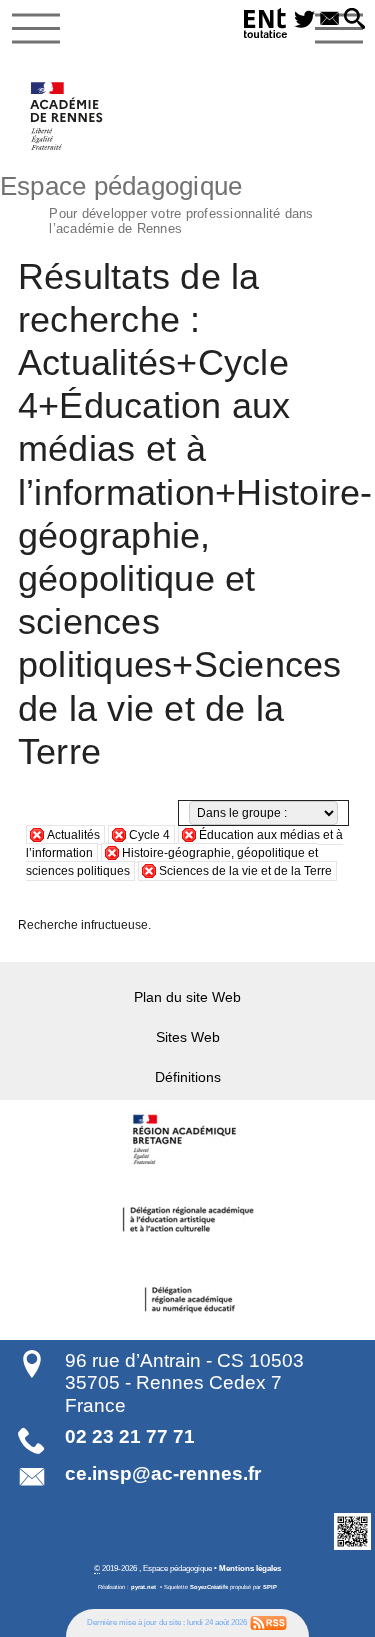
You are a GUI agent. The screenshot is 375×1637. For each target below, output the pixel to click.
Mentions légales (250, 1568)
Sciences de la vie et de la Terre (245, 871)
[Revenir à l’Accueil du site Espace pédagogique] (67, 116)
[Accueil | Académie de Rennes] (188, 1140)
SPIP (270, 1587)
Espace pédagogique (157, 202)
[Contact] (329, 20)
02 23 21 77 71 (130, 1436)
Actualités (73, 835)
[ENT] (266, 26)
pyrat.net (143, 1587)
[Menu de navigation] (36, 29)
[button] (354, 20)
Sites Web (188, 1037)
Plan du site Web (187, 997)
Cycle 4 (149, 835)
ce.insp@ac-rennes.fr (163, 1473)
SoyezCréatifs (209, 1587)
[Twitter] (304, 20)
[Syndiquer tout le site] (268, 1622)
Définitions (188, 1077)
